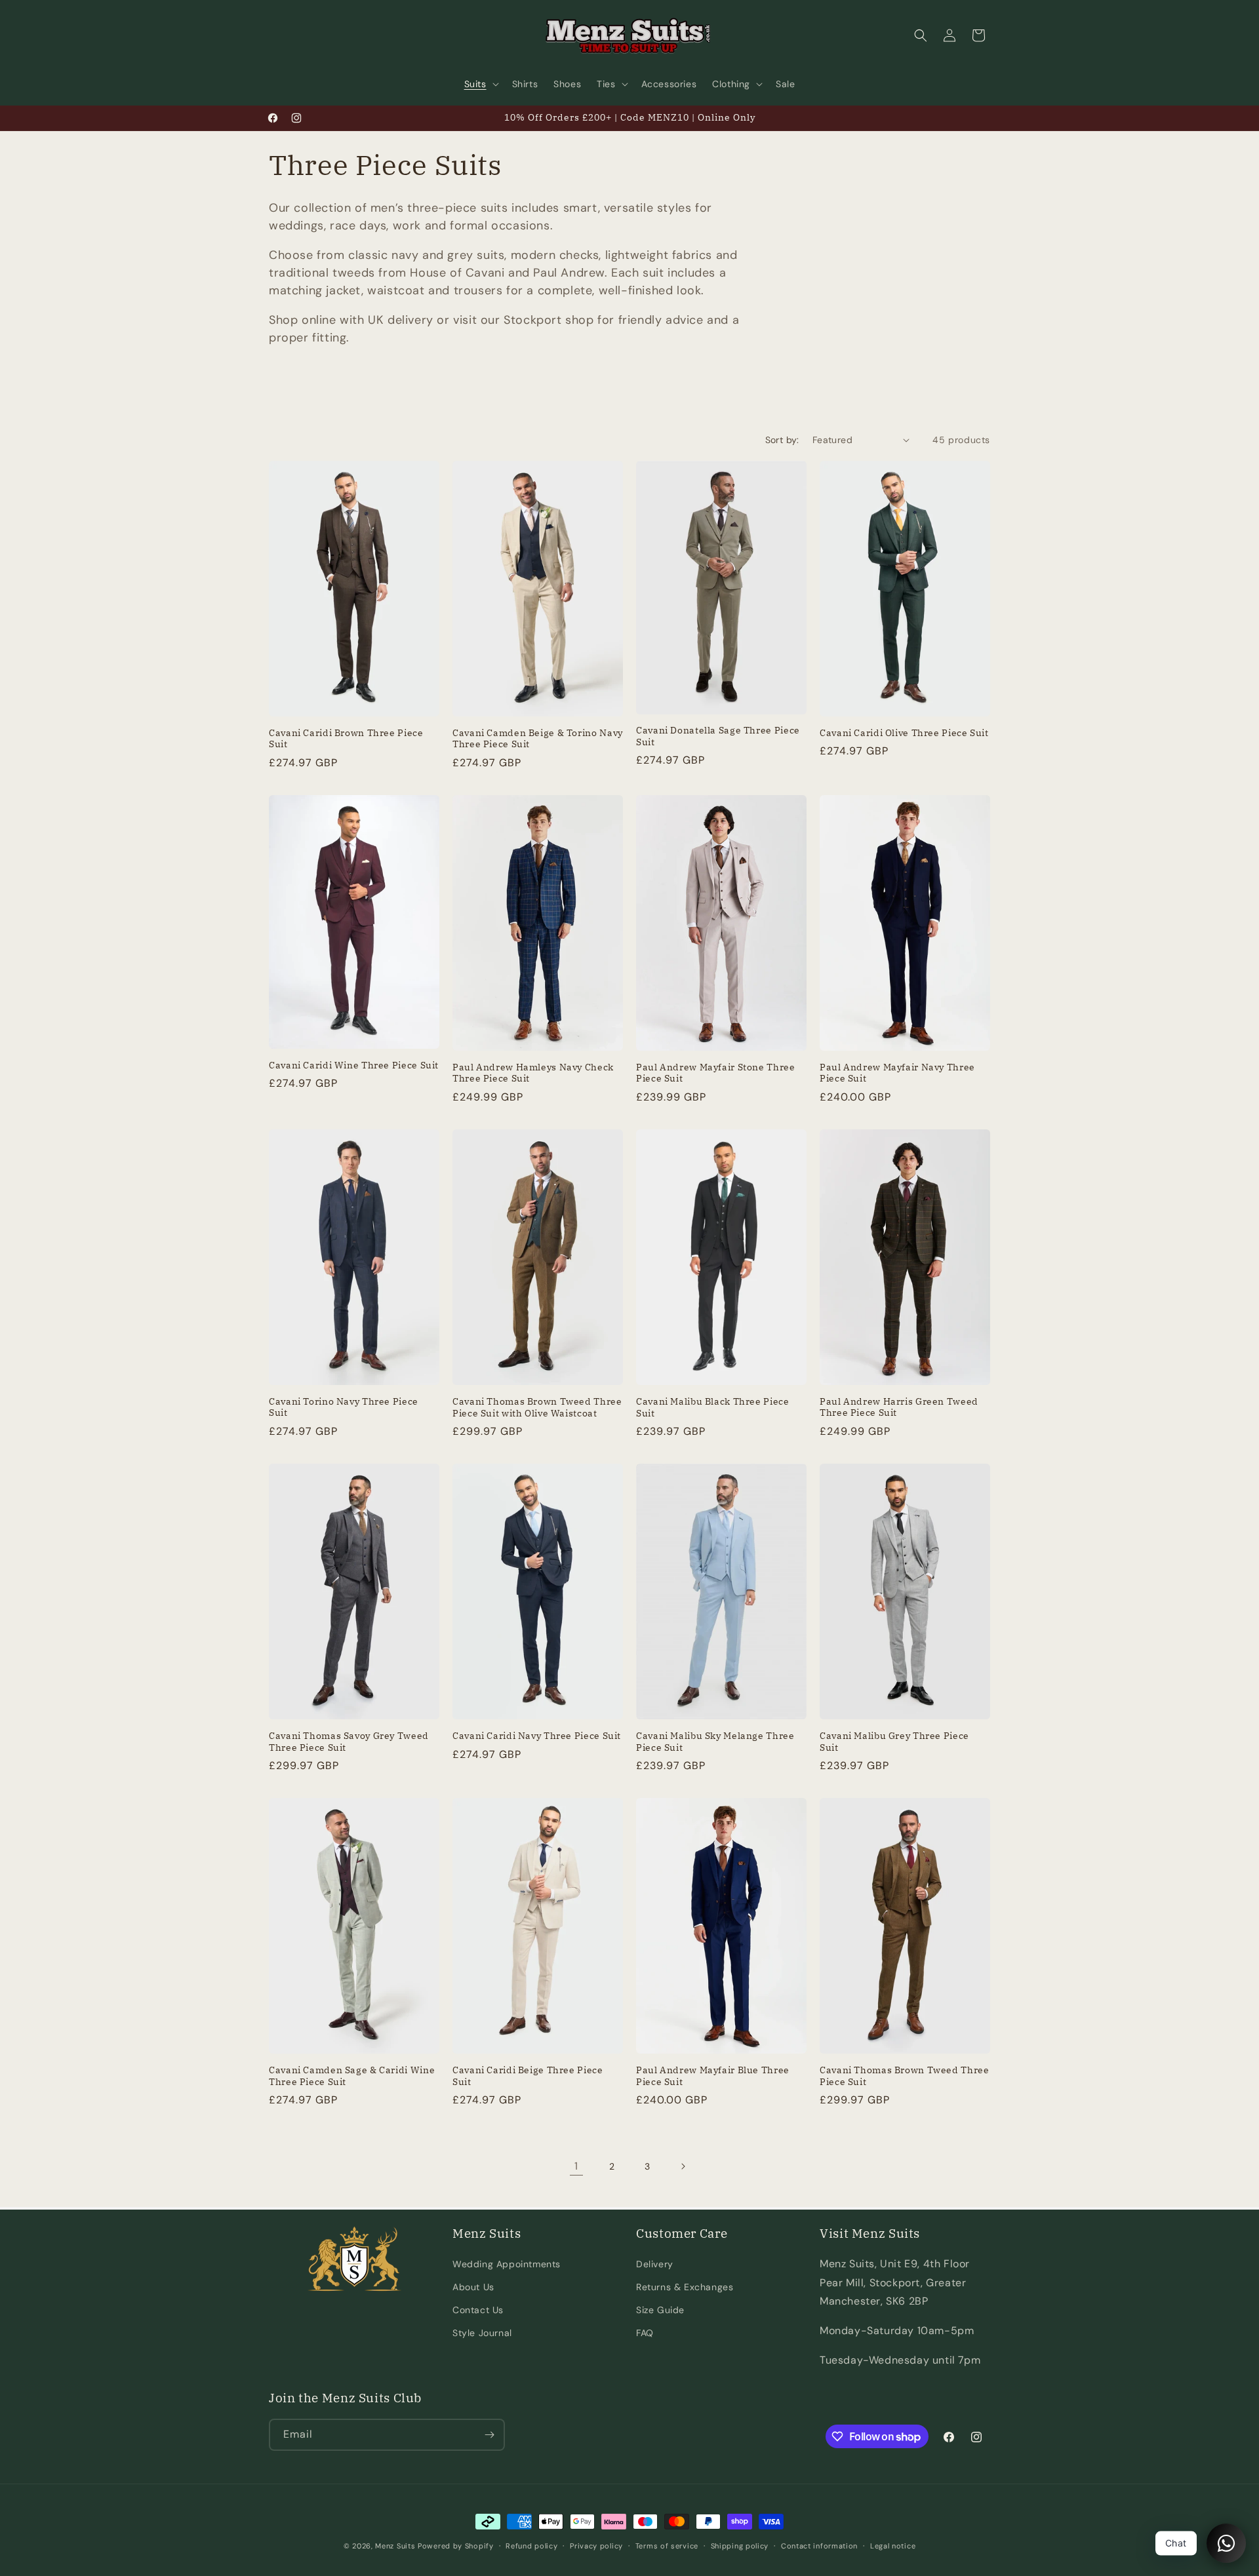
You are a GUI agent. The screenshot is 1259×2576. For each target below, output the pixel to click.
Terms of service (667, 2546)
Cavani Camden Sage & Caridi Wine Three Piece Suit (352, 2076)
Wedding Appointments (507, 2264)
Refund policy (531, 2546)
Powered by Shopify (456, 2546)
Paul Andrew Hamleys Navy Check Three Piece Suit (533, 1073)
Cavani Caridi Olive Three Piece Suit (904, 733)
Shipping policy (740, 2546)
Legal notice (893, 2546)
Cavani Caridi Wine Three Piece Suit (354, 1065)
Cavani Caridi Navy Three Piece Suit (537, 1736)
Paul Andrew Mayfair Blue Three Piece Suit (713, 2076)
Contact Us (478, 2310)
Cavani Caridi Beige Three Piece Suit (528, 2076)
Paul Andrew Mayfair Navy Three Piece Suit (897, 1073)
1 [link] (576, 2166)
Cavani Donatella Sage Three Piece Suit (718, 736)
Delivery (655, 2264)
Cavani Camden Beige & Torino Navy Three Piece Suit (538, 739)
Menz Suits (395, 2546)
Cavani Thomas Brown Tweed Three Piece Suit (905, 2076)
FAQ (645, 2333)
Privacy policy (596, 2546)
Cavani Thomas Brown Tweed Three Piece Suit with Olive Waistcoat (537, 1408)
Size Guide (660, 2310)
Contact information (819, 2546)
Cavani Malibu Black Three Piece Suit (713, 1408)
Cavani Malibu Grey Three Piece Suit (894, 1742)
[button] (480, 84)
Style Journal (482, 2333)
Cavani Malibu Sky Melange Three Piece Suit (715, 1742)
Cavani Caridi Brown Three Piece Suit (346, 739)
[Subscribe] (489, 2435)
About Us (473, 2287)
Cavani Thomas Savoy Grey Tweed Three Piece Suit (349, 1742)
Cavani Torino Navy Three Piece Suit (344, 1408)
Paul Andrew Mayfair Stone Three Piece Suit (716, 1073)
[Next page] (683, 2166)
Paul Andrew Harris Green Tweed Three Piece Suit (899, 1408)
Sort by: (782, 440)
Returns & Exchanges (685, 2287)
